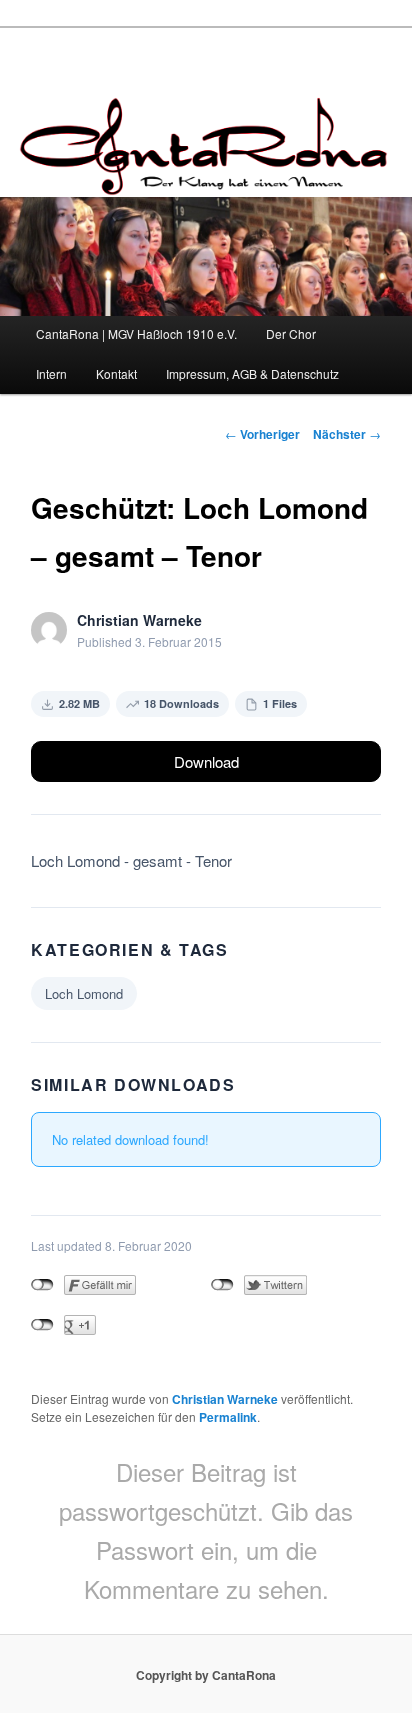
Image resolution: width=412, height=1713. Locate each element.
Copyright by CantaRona (206, 1675)
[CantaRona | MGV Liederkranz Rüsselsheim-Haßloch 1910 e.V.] (206, 179)
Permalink (228, 1417)
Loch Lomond (84, 993)
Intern (51, 373)
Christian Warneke (225, 1399)
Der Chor (291, 333)
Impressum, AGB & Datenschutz (252, 373)
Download (206, 761)
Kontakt (116, 373)
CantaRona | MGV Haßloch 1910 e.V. (136, 333)
